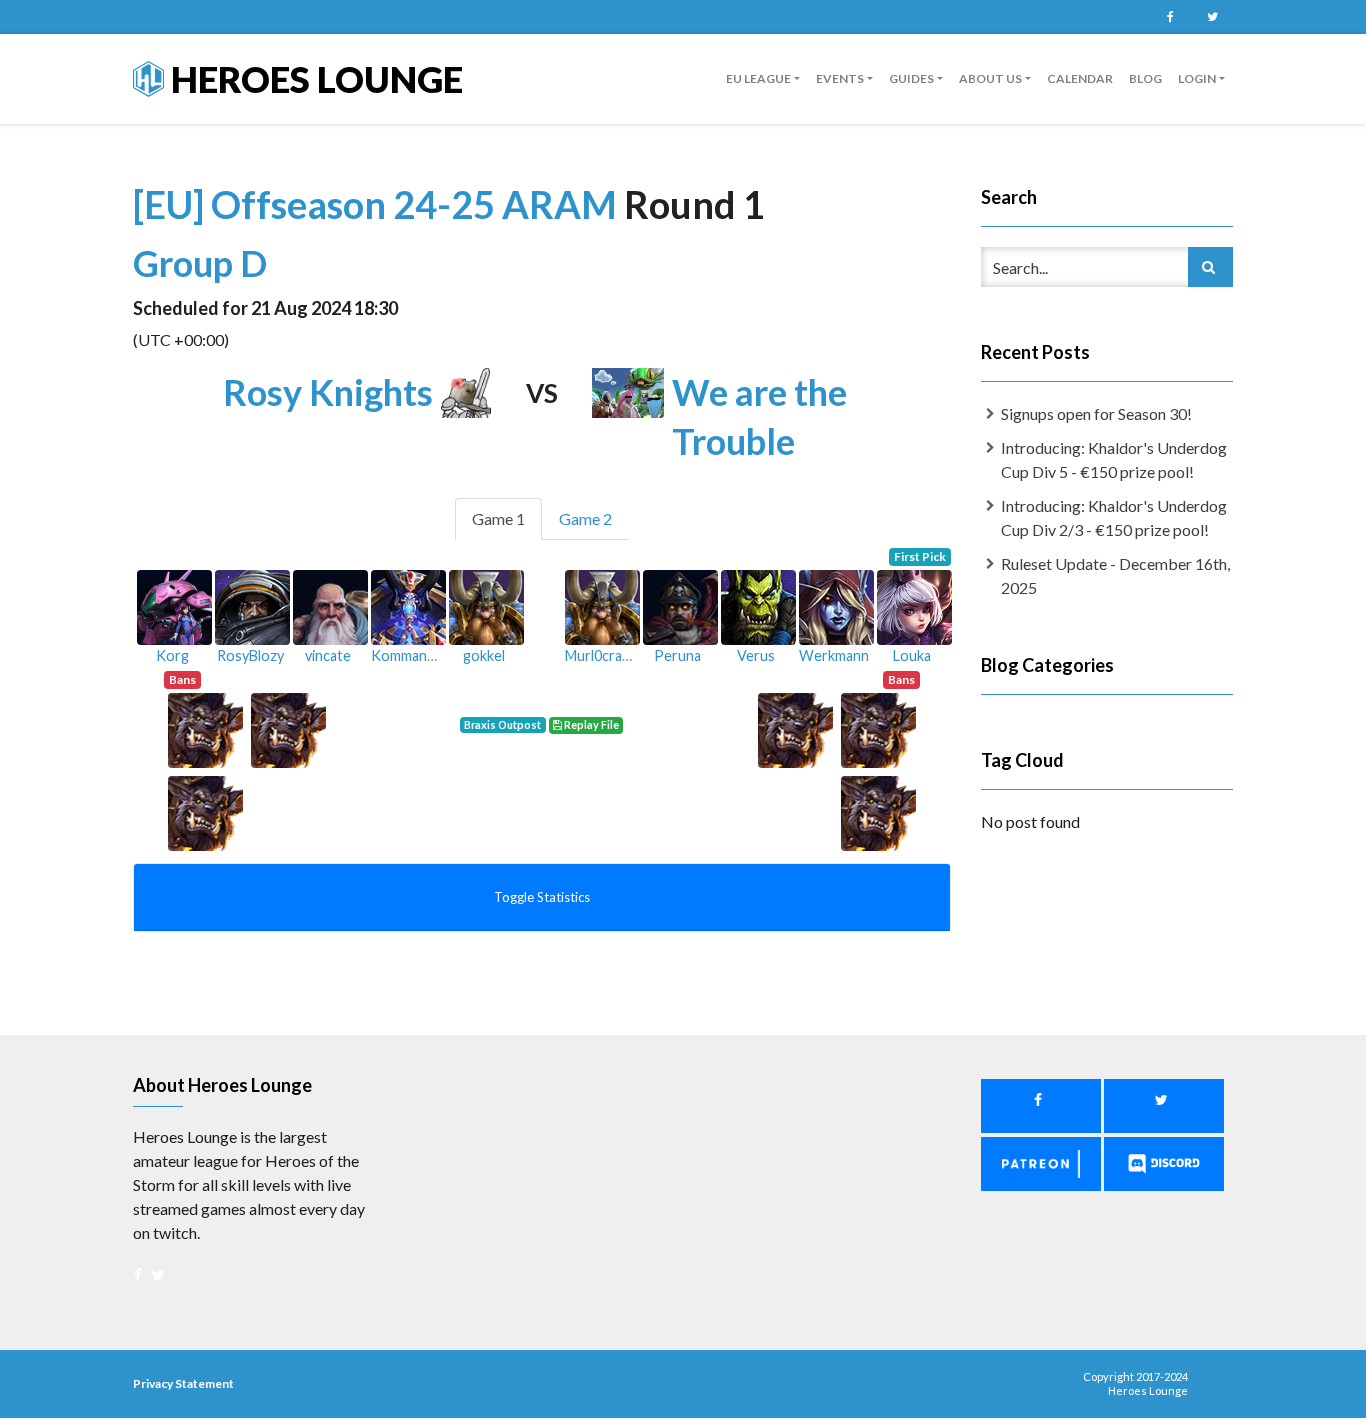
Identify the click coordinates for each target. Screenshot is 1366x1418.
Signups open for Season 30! (1096, 413)
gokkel (484, 655)
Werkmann (834, 655)
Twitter (1212, 17)
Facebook (1170, 17)
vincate (328, 655)
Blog (1145, 78)
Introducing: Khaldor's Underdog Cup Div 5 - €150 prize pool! (1114, 459)
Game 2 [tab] (585, 518)
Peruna (677, 655)
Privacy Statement (183, 1383)
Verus (756, 655)
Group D (200, 263)
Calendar (1080, 78)
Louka (912, 655)
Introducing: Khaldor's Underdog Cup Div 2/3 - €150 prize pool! (1114, 517)
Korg (172, 655)
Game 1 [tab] (498, 518)
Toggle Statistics (542, 897)
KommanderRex (422, 655)
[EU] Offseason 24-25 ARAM (378, 204)
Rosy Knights (328, 392)
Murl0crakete (608, 655)
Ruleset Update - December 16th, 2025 (1115, 575)
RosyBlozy (250, 655)
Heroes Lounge (313, 79)
